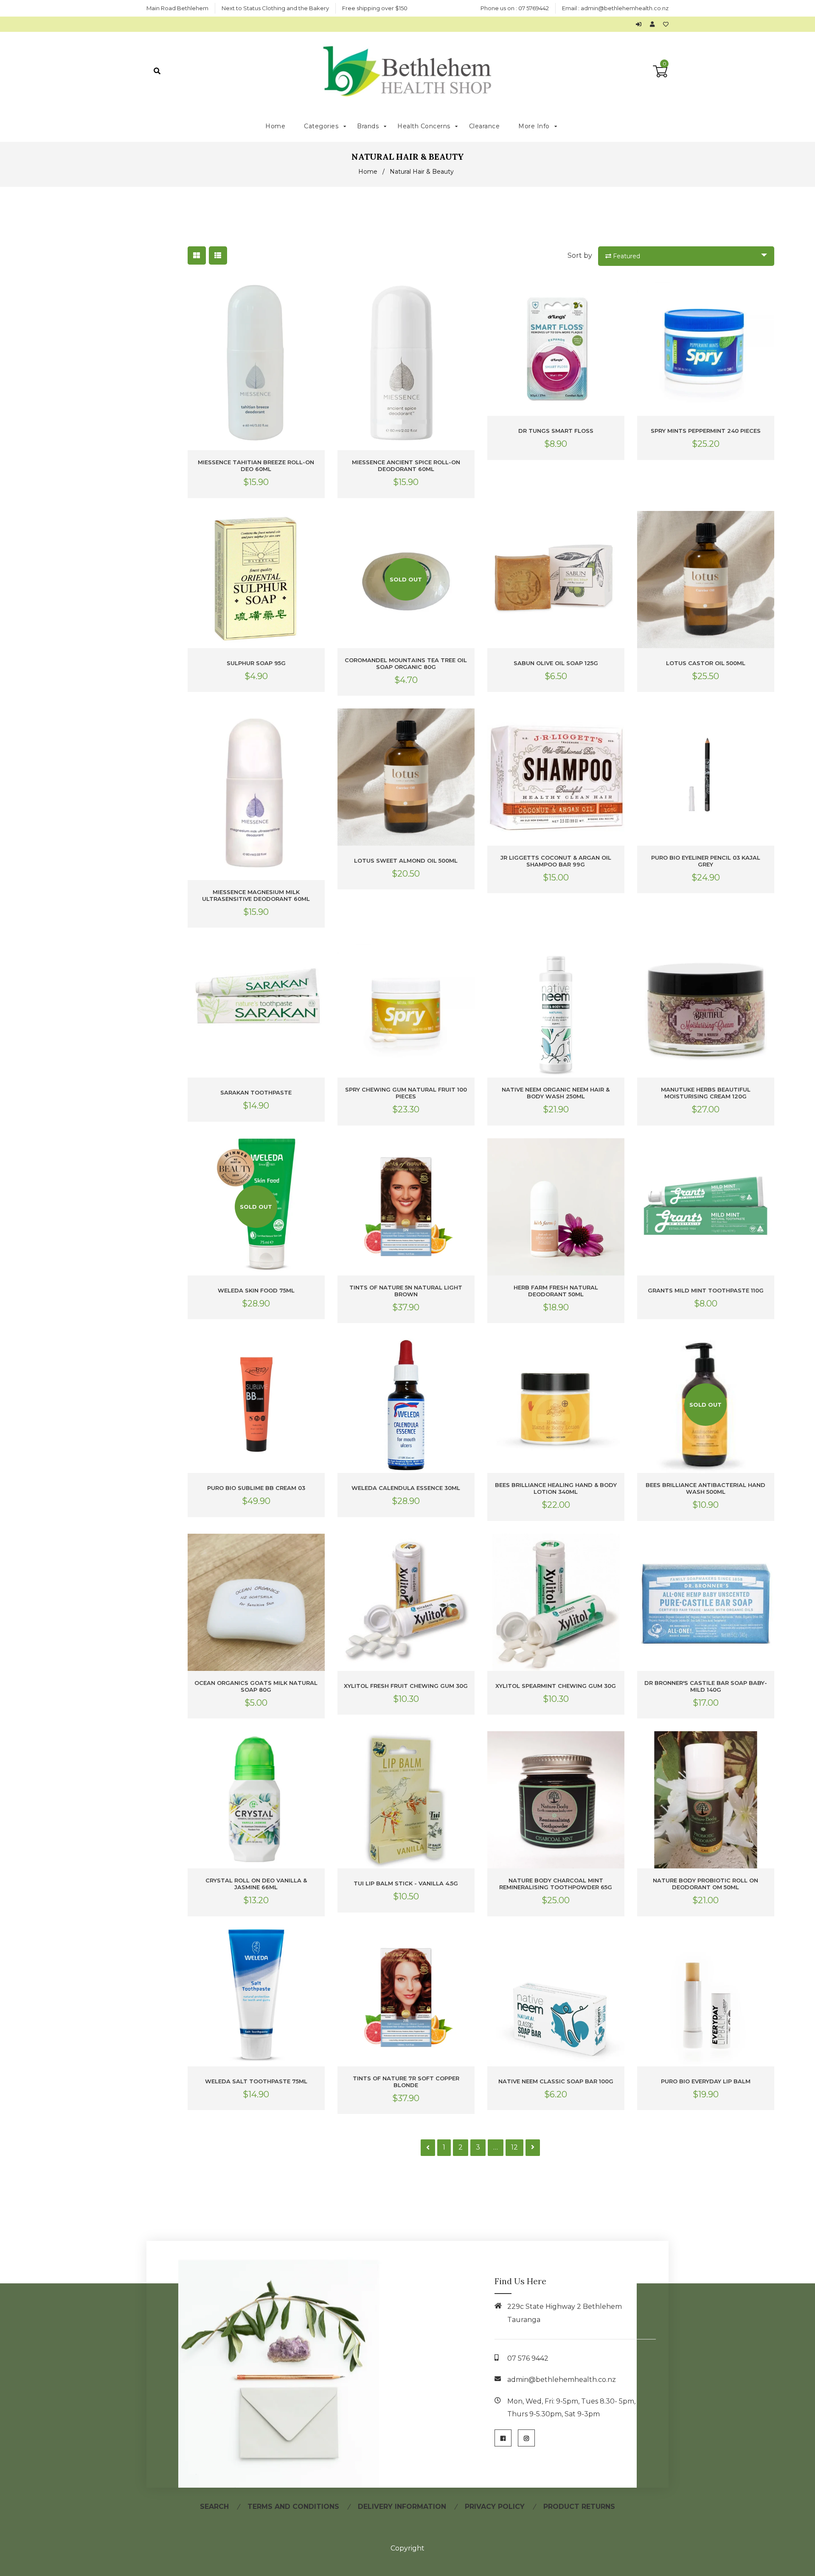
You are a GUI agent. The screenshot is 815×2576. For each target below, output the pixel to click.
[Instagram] (526, 2438)
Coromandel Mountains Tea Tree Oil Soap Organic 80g (406, 663)
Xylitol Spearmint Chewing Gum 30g (556, 1686)
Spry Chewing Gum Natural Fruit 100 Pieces (406, 1093)
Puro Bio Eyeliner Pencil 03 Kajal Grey (706, 861)
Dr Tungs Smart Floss (556, 431)
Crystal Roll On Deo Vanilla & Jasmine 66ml (256, 1884)
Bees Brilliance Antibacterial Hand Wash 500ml (705, 1488)
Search (214, 2507)
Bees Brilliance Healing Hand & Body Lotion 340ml (556, 1488)
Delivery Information (402, 2507)
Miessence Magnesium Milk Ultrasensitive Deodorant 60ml (256, 895)
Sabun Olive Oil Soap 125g (556, 663)
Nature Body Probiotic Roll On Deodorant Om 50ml (705, 1884)
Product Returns (579, 2507)
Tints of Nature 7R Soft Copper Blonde (406, 2082)
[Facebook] (503, 2438)
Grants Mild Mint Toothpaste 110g (706, 1290)
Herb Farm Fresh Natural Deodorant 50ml (556, 1291)
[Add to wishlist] (666, 24)
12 (514, 2147)
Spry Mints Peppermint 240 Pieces (706, 431)
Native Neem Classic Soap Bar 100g (556, 2081)
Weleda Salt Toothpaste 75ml (256, 2081)
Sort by (580, 255)
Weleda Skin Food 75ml (256, 1290)
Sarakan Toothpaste (256, 1092)
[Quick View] (317, 292)
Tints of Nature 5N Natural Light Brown (406, 1291)
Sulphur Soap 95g (256, 663)
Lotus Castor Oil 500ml (706, 663)
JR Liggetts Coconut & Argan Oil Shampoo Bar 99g (556, 861)
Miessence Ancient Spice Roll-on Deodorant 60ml (406, 466)
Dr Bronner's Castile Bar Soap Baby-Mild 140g (706, 1686)
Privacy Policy (495, 2507)
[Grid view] (197, 255)
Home (368, 172)
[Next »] (533, 2148)
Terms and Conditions (293, 2507)
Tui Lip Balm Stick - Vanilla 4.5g (406, 1883)
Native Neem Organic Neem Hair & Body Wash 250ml (556, 1093)
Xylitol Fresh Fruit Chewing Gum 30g (406, 1686)
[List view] (218, 255)
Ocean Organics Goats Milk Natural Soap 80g (256, 1686)
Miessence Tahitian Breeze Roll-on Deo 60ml (256, 466)
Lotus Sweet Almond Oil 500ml (406, 861)
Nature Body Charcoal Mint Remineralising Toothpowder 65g (556, 1884)
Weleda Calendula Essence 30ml (406, 1488)
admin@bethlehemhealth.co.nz (625, 8)
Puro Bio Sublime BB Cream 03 (256, 1488)
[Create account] (654, 24)
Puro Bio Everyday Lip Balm (706, 2081)
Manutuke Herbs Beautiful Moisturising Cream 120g (706, 1093)
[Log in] (641, 24)
